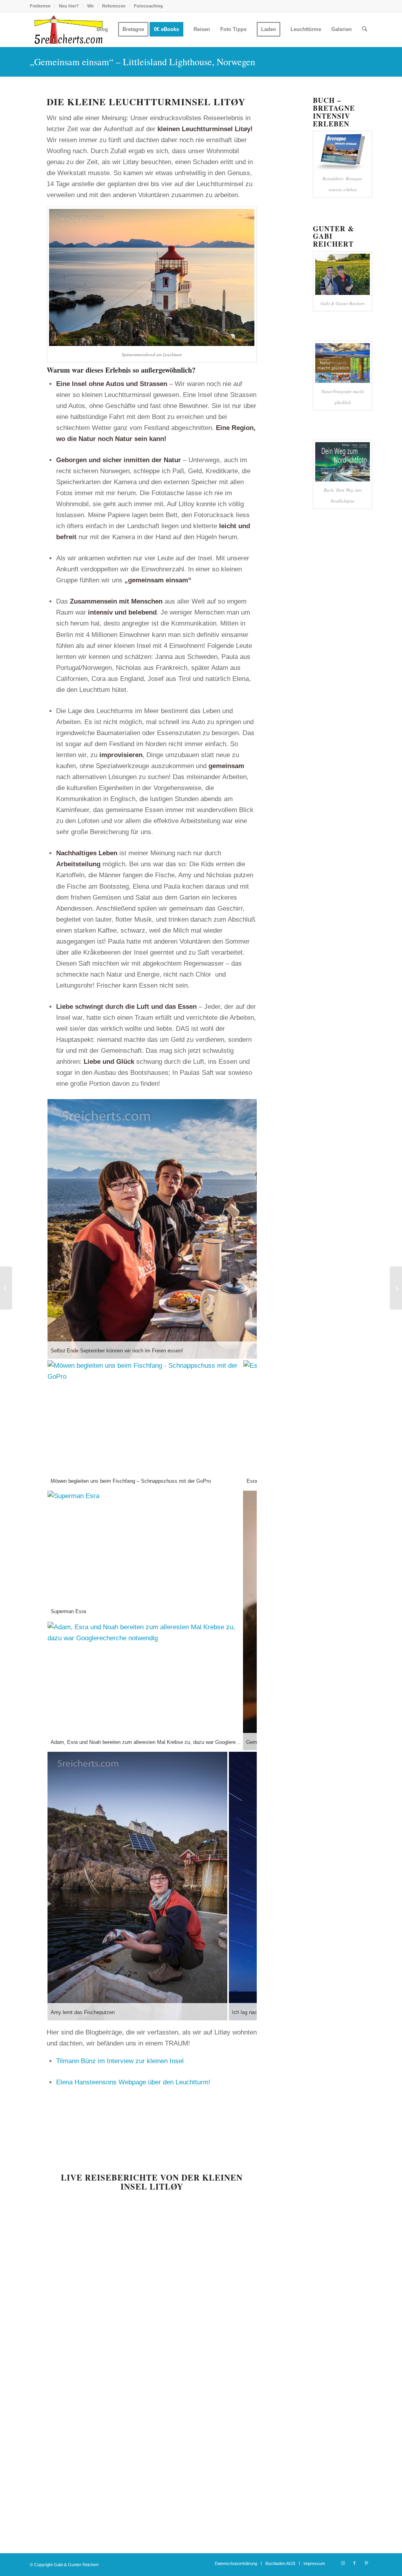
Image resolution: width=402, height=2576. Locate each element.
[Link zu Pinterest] (366, 2563)
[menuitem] (42, 6)
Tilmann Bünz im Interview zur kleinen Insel (120, 2061)
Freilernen (40, 6)
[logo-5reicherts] (68, 29)
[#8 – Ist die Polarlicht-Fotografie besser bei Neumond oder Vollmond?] (396, 1288)
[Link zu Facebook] (354, 2563)
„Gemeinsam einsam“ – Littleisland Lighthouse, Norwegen (143, 62)
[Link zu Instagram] (343, 2563)
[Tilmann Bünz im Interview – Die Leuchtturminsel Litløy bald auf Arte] (6, 1288)
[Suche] (365, 29)
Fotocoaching (148, 6)
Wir (90, 6)
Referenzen (114, 6)
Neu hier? (69, 6)
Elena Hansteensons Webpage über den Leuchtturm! (133, 2082)
